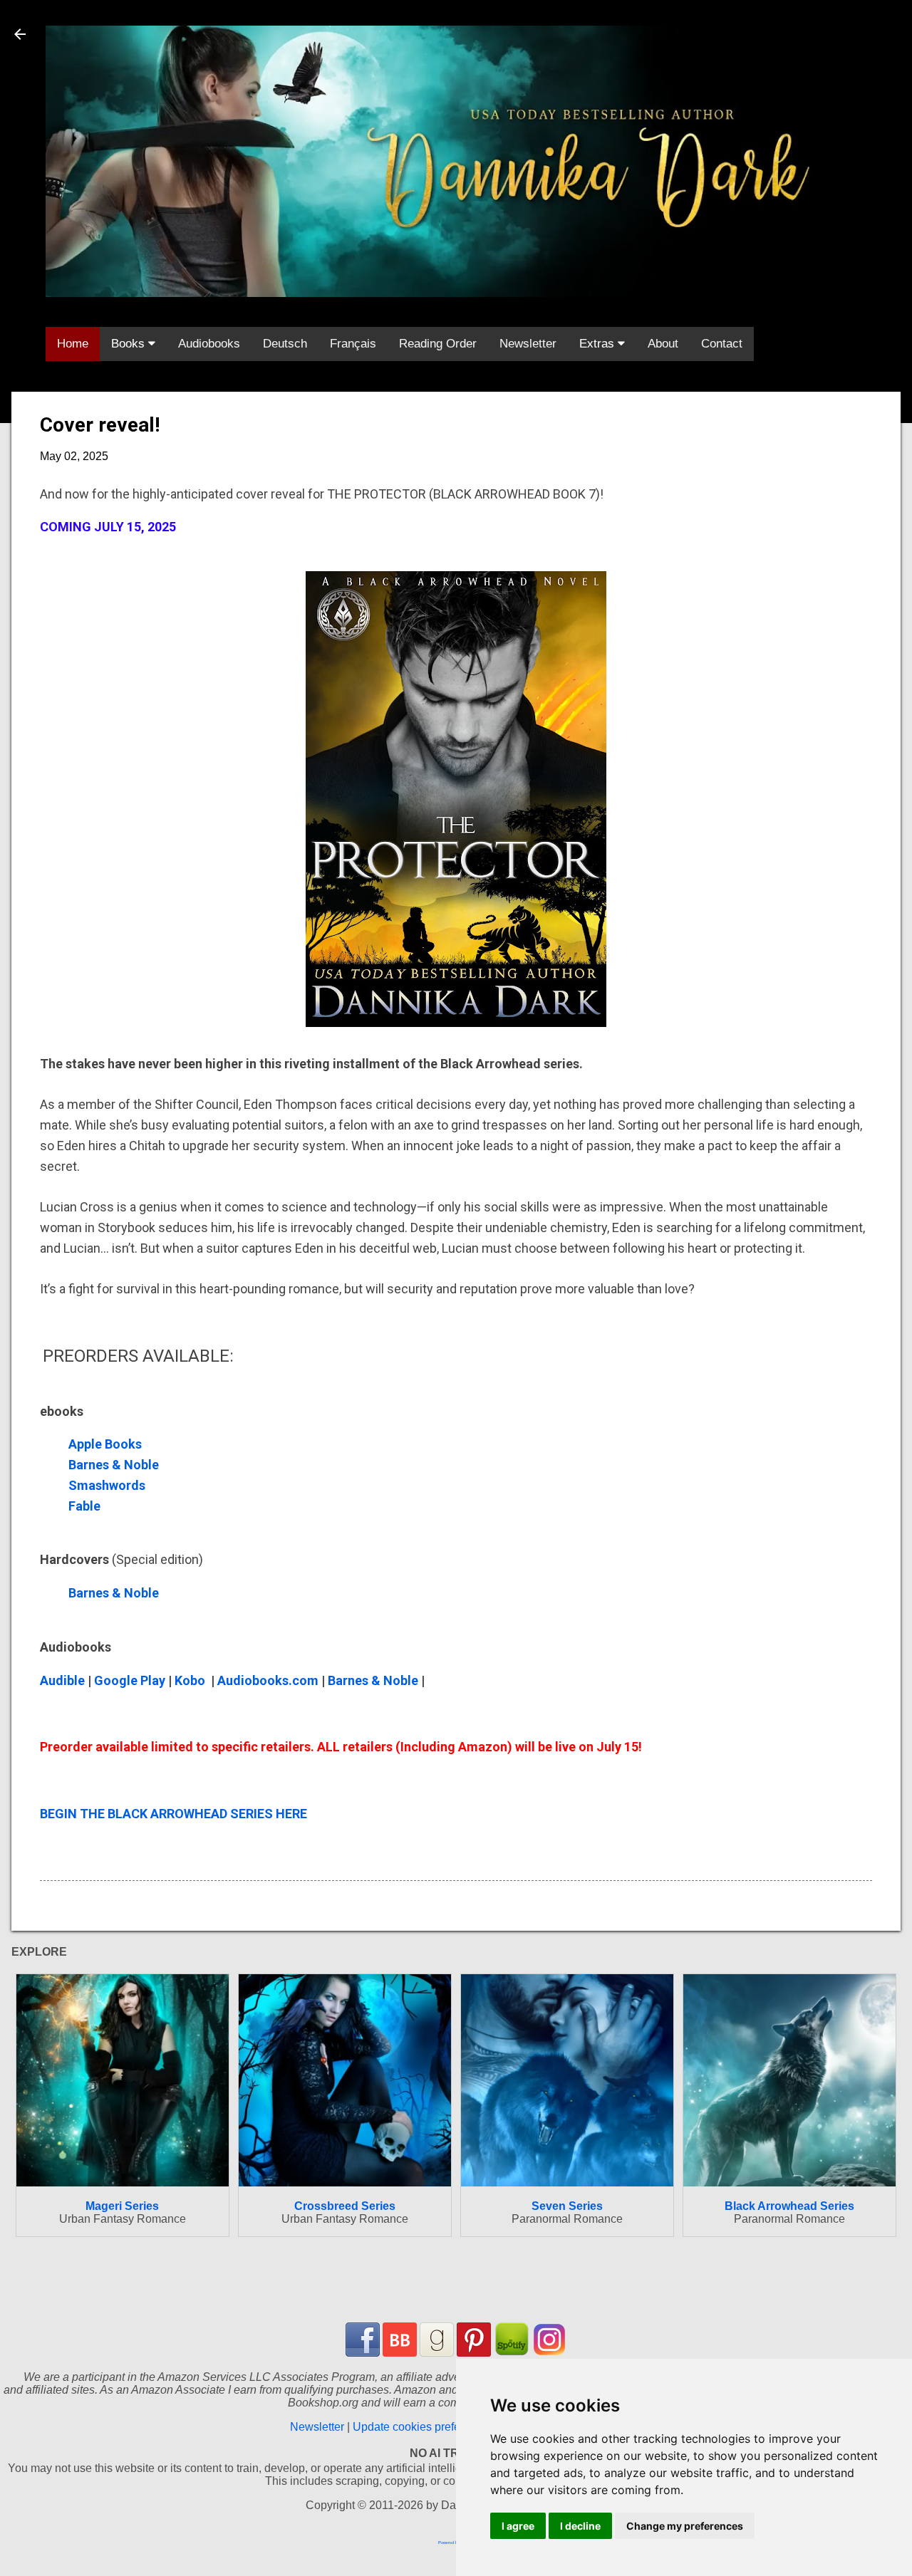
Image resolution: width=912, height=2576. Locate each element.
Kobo (190, 1680)
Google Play (130, 1680)
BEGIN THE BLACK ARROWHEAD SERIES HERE (173, 1814)
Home (73, 344)
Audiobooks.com (268, 1680)
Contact (722, 344)
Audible (62, 1680)
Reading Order (438, 344)
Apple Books (105, 1444)
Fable (86, 1506)
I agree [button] (518, 2526)
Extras (598, 344)
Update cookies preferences (424, 2427)
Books (130, 344)
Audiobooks (209, 344)
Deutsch (285, 344)
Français (353, 344)
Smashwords (107, 1485)
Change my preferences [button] (685, 2526)
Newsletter (528, 344)
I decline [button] (580, 2526)
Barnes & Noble (115, 1465)
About (663, 344)
